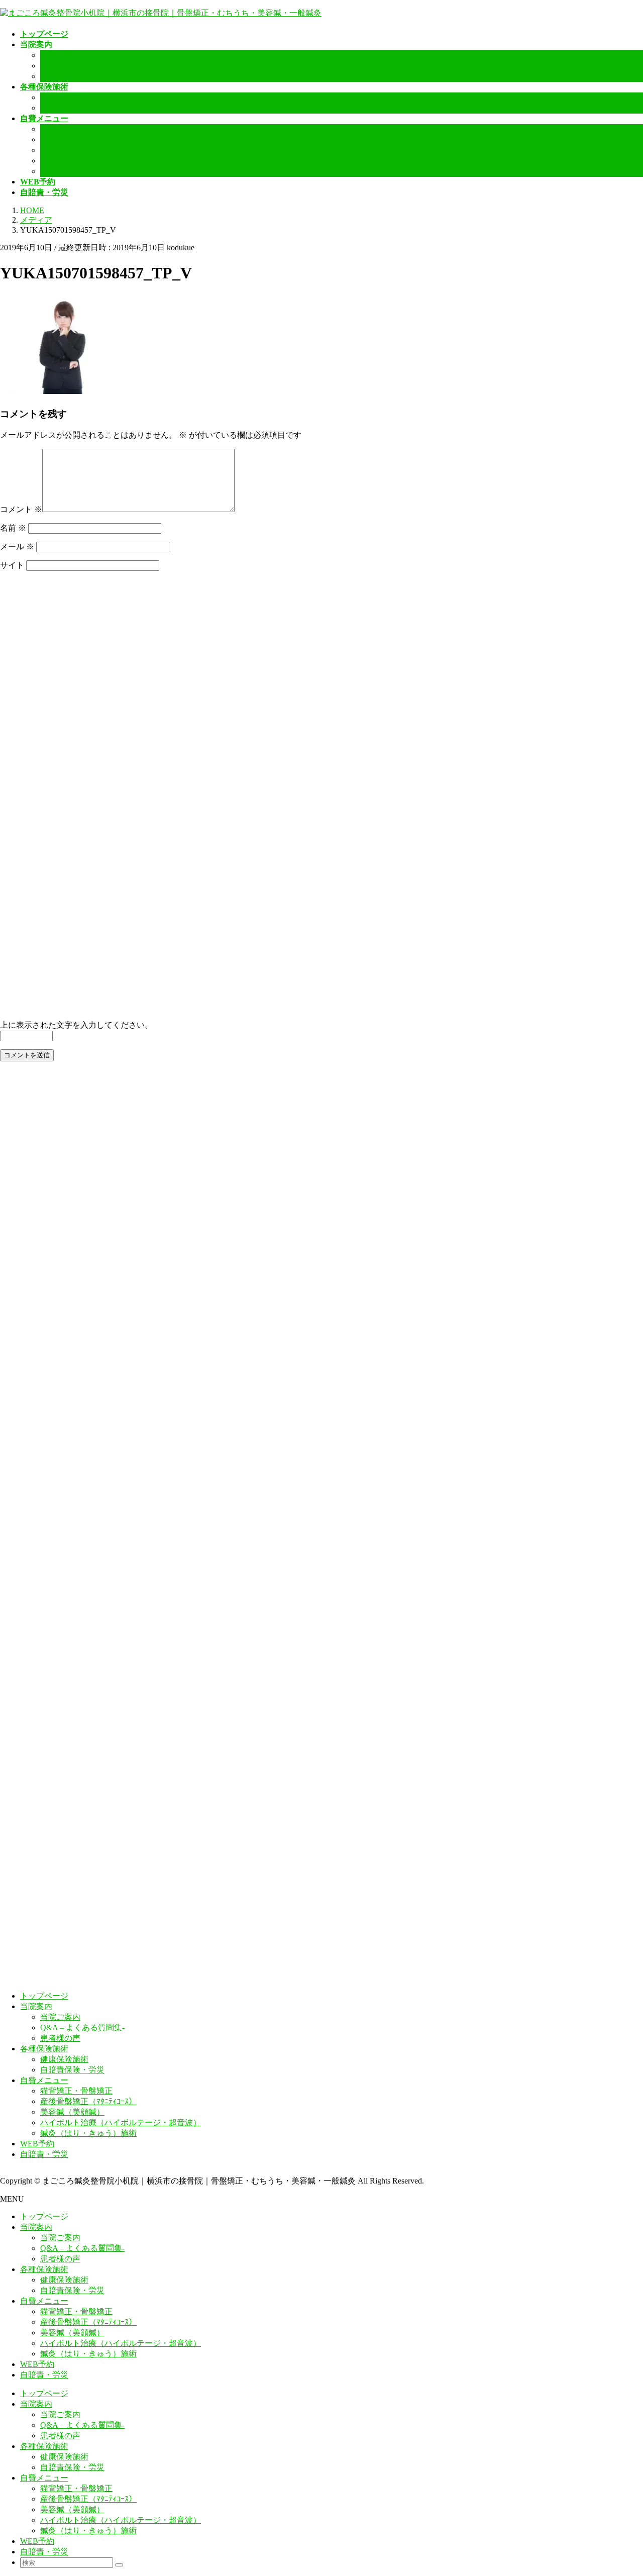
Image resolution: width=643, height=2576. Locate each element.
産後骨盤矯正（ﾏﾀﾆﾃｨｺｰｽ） (88, 139)
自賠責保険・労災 (72, 108)
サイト (12, 565)
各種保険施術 (44, 2049)
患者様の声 (60, 76)
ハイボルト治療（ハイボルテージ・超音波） (121, 161)
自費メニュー (44, 2080)
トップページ (44, 1996)
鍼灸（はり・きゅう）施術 (88, 171)
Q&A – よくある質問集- (82, 66)
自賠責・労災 (44, 2154)
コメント (21, 509)
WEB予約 (37, 2144)
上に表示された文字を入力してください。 (76, 1025)
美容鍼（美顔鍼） (72, 150)
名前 (13, 528)
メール (17, 547)
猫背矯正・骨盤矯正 (76, 129)
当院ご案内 (60, 55)
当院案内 (36, 2006)
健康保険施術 (64, 97)
